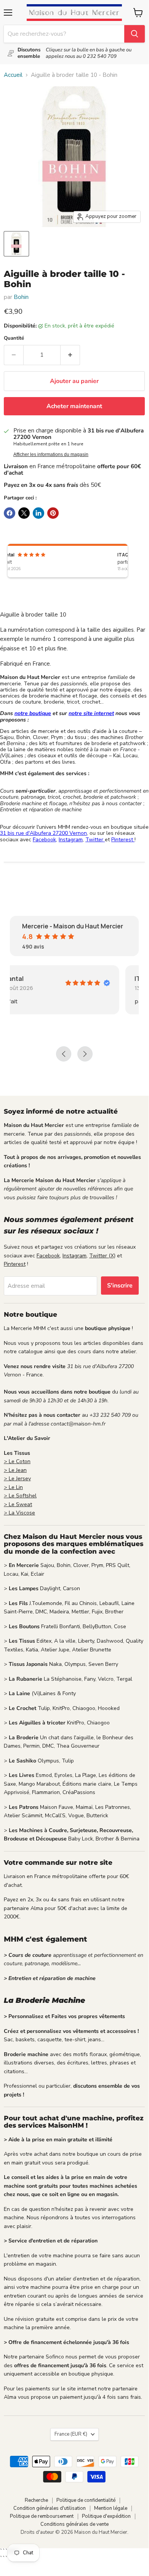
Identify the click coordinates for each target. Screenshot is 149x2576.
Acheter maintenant (74, 406)
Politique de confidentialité (86, 2500)
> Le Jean (15, 1470)
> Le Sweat (18, 1504)
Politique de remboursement (42, 2516)
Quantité (14, 338)
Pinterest (123, 840)
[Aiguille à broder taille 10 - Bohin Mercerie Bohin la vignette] (16, 244)
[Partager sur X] (24, 513)
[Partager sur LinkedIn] (38, 513)
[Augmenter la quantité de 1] (70, 355)
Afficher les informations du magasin (51, 454)
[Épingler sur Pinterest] (53, 513)
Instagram (71, 840)
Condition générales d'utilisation (50, 2508)
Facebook (44, 840)
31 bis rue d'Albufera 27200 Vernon (43, 833)
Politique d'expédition (106, 2516)
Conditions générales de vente (74, 2524)
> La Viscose (19, 1513)
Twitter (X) (102, 1256)
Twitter (95, 840)
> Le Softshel (20, 1496)
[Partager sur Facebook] (10, 513)
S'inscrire (120, 1286)
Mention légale (111, 2508)
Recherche (36, 2500)
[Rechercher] (135, 34)
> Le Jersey (17, 1479)
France (71, 2434)
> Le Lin (13, 1487)
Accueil (13, 75)
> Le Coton (17, 1461)
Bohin (21, 297)
